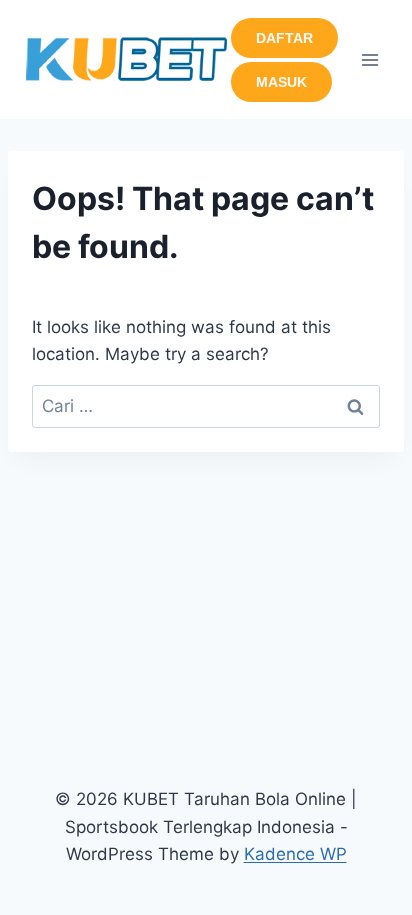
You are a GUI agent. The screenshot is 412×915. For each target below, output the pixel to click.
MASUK (281, 82)
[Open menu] (369, 59)
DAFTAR (284, 38)
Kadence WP (295, 854)
